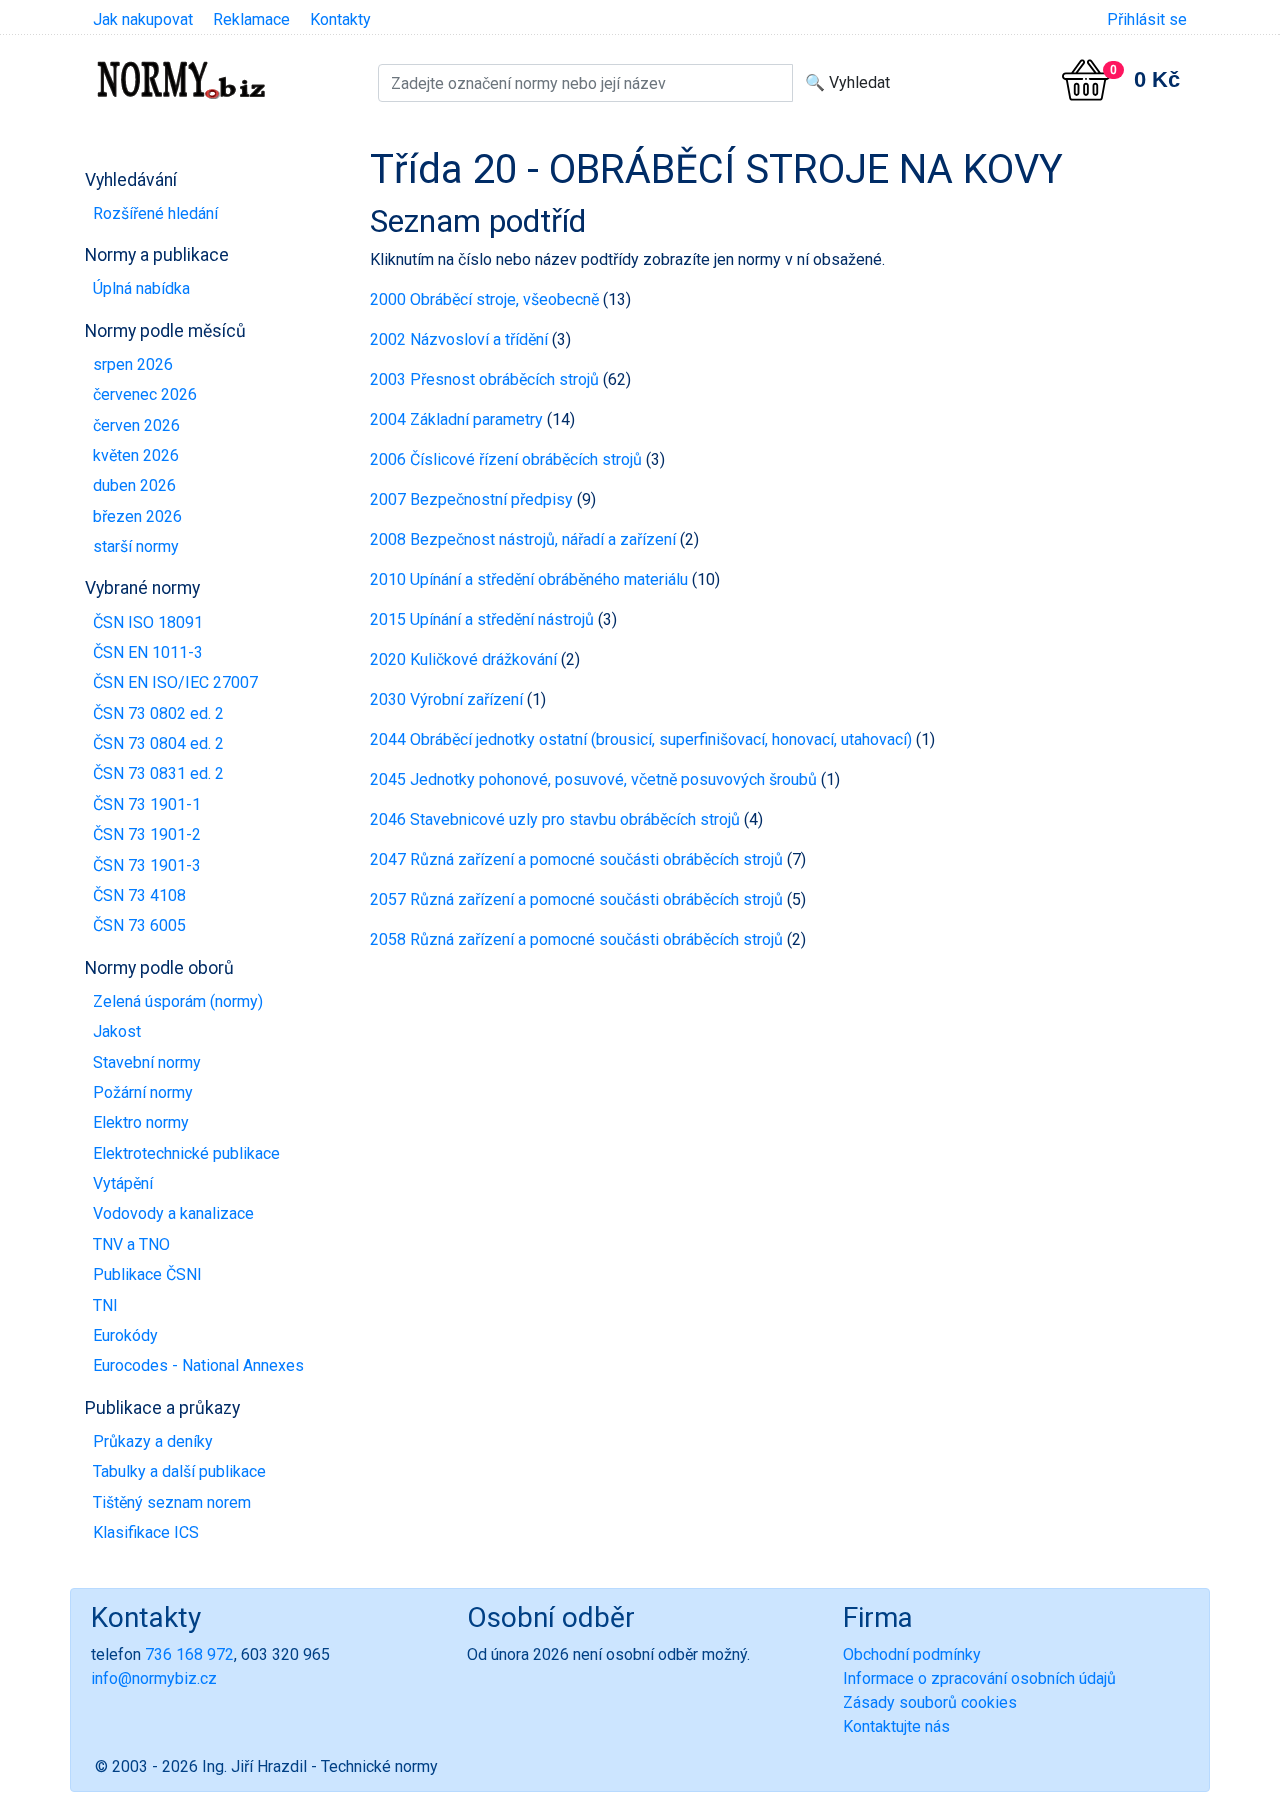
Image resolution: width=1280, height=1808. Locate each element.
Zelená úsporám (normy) (178, 1001)
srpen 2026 (133, 364)
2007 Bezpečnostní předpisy (471, 499)
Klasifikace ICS (146, 1532)
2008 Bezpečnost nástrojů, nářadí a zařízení (523, 539)
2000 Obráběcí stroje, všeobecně (484, 299)
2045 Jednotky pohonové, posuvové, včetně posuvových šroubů (593, 779)
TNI (105, 1305)
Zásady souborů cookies (930, 1702)
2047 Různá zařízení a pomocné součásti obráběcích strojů (576, 859)
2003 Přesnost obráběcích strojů (484, 379)
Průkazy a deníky (153, 1441)
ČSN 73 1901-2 (147, 834)
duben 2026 (134, 485)
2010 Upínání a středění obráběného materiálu (529, 579)
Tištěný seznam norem (172, 1502)
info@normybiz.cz (154, 1678)
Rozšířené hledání (155, 213)
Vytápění (123, 1183)
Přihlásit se (1147, 19)
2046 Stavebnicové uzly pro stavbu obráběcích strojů (555, 819)
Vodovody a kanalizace (173, 1213)
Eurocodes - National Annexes (198, 1365)
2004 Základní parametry (456, 419)
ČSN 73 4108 (139, 895)
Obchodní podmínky (912, 1654)
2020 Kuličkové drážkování (463, 659)
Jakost (117, 1031)
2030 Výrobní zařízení (446, 699)
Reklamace (251, 19)
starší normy (136, 546)
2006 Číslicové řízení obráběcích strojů (506, 459)
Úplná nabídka (141, 288)
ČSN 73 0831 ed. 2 (158, 773)
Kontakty (340, 19)
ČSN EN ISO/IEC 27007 (175, 682)
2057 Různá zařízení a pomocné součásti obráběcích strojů (576, 899)
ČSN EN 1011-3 (148, 652)
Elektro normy (141, 1122)
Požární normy (143, 1092)
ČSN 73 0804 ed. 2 (158, 743)
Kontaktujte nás (896, 1726)
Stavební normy (147, 1062)
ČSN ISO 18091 (148, 622)
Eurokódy (125, 1335)
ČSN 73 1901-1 (147, 804)
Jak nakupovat (143, 19)
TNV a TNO (131, 1244)
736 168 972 (189, 1654)
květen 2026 (136, 455)
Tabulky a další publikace (179, 1471)
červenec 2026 (145, 394)
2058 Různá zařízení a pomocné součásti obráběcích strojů (576, 939)
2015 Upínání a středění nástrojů (482, 619)
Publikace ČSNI (147, 1274)
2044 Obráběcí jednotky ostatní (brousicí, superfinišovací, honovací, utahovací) (641, 739)
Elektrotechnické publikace (186, 1153)
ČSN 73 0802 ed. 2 (158, 713)
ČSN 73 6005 (139, 925)
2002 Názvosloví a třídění (459, 339)
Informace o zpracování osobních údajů (979, 1678)
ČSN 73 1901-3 (147, 865)
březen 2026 (137, 516)
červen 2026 (136, 425)
